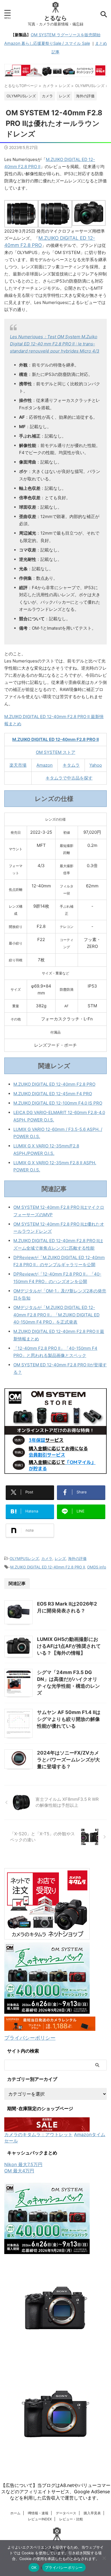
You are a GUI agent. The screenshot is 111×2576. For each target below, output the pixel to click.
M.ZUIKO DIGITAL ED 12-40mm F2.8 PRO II (55, 739)
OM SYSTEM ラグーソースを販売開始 (66, 35)
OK (34, 2567)
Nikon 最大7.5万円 (23, 2164)
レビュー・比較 (71, 2519)
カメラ (47, 1558)
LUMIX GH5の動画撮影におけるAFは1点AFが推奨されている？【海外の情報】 (69, 1646)
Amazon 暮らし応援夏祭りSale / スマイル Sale (47, 43)
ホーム (15, 2513)
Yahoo (96, 765)
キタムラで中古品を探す (69, 778)
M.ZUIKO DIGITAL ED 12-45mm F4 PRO (53, 1094)
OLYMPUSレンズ (24, 1558)
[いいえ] (104, 2558)
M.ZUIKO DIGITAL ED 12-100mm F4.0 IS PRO (58, 1103)
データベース (66, 2513)
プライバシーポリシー (30, 2038)
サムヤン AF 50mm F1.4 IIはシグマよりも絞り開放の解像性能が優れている (69, 1719)
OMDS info (97, 1567)
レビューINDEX (40, 2519)
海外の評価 (77, 1558)
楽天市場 (18, 765)
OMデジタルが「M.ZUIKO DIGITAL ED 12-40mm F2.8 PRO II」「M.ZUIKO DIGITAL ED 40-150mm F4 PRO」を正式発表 (56, 1315)
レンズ (60, 1558)
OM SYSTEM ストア (56, 752)
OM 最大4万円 (19, 2171)
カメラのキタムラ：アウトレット (38, 2134)
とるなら (55, 18)
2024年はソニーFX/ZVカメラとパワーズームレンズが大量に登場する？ (68, 1760)
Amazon (45, 765)
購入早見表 (92, 2513)
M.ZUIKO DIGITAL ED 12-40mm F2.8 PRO (54, 1084)
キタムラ (71, 765)
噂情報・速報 (38, 2513)
